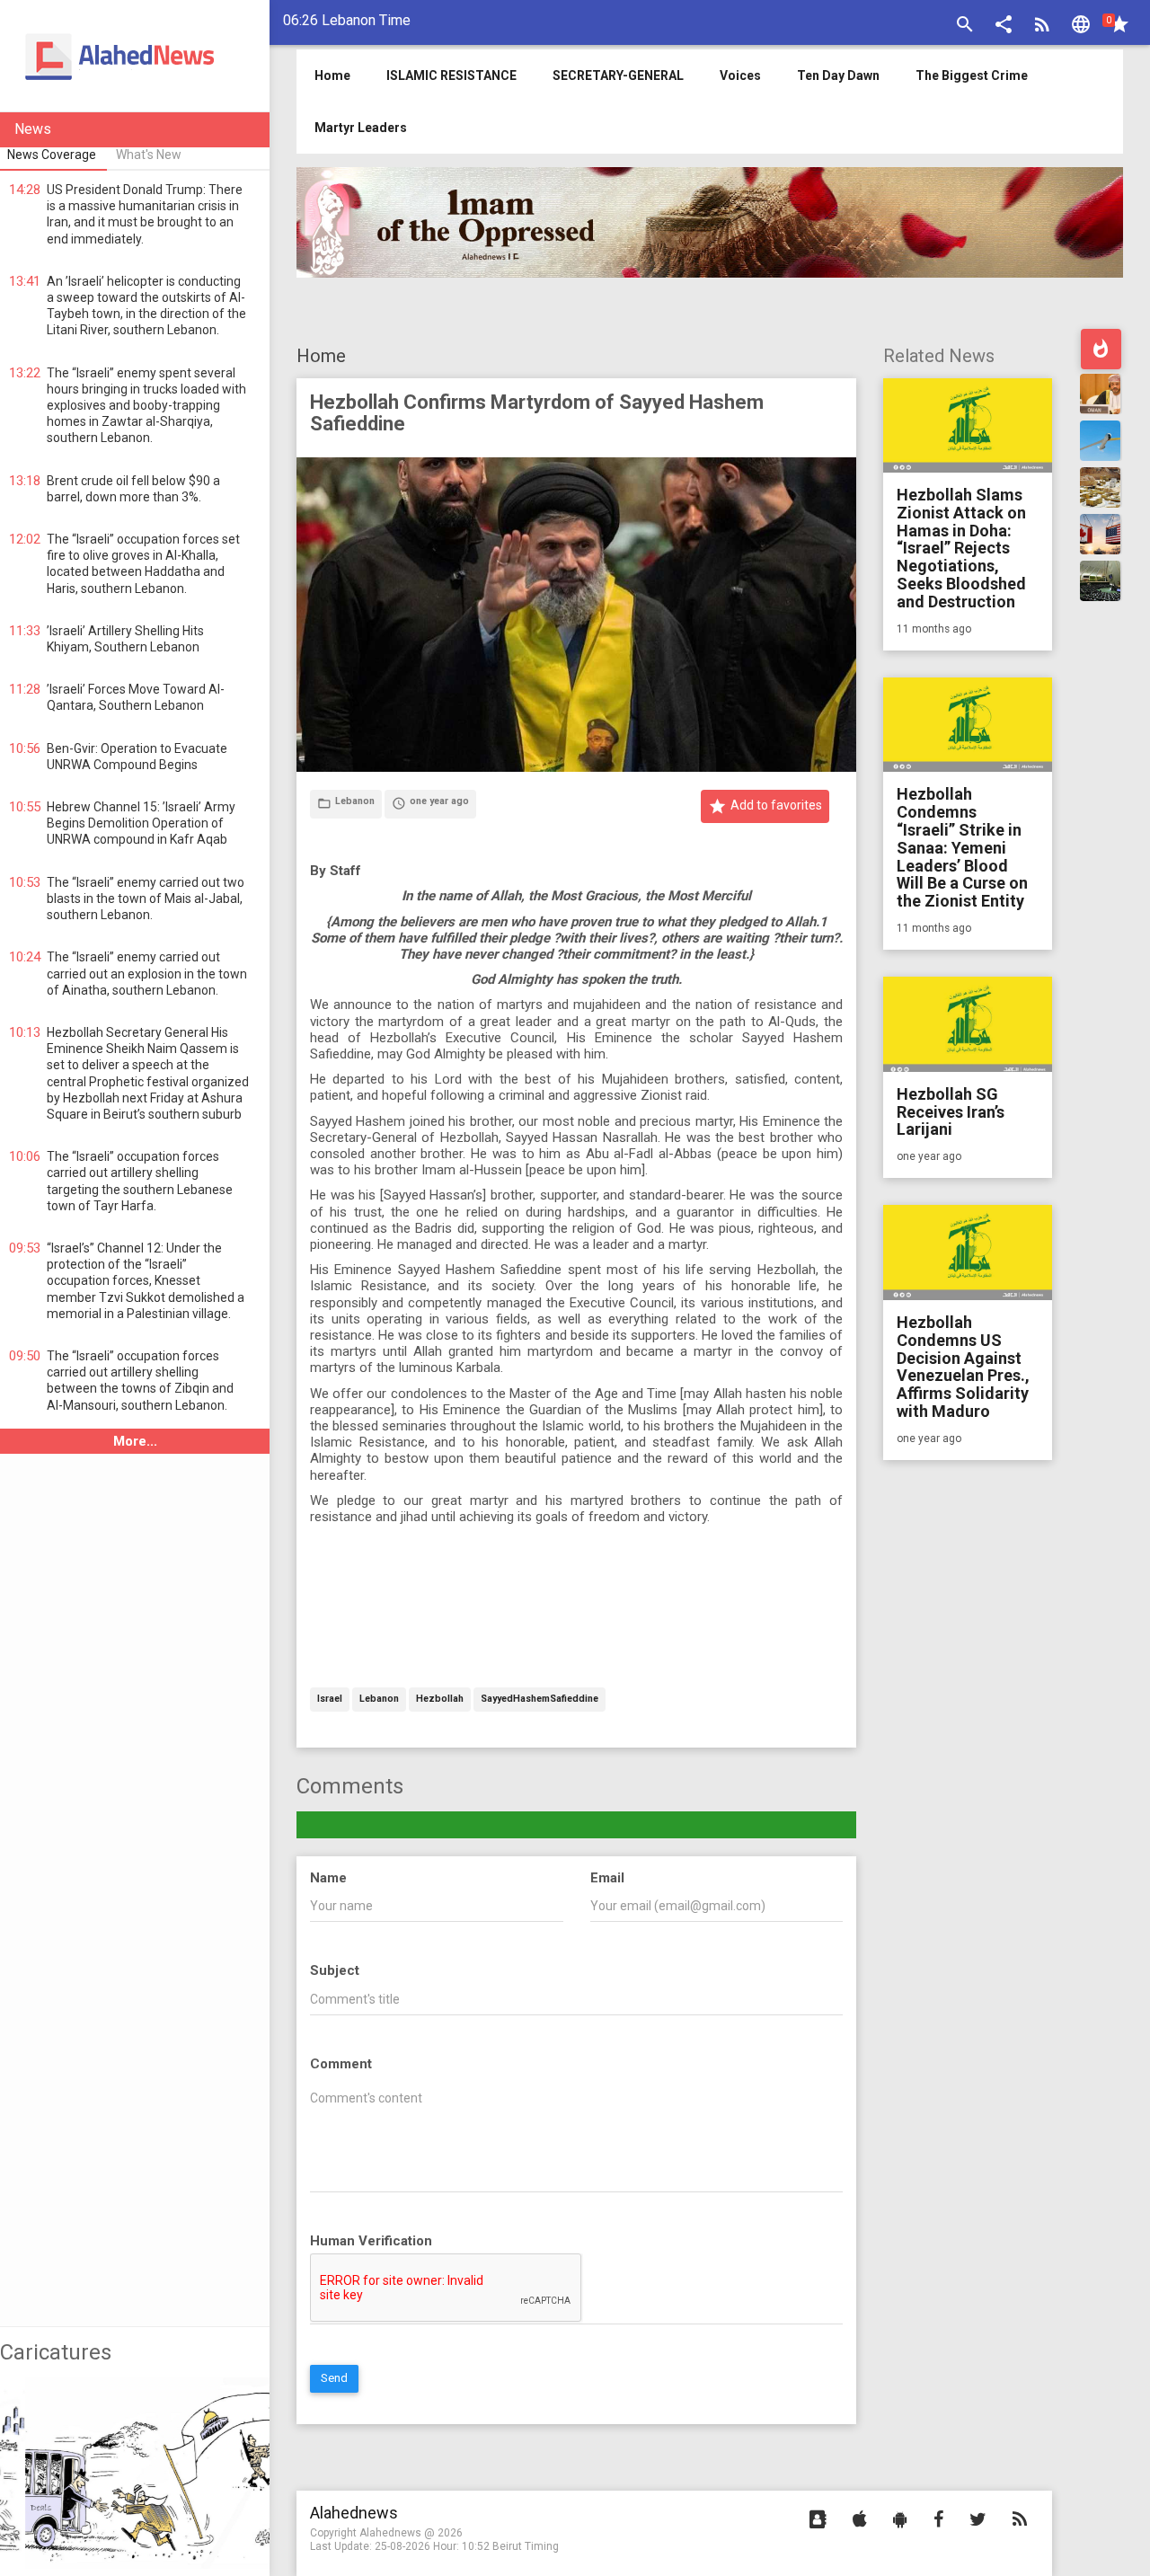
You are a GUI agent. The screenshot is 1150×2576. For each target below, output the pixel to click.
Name (328, 1878)
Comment (341, 2064)
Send (334, 2378)
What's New (149, 155)
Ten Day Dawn (838, 75)
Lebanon (379, 1700)
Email (607, 1878)
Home (321, 356)
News (33, 129)
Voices (740, 75)
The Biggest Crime (972, 75)
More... (135, 1441)
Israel (330, 1700)
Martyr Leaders (361, 128)
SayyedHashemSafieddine (540, 1700)
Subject (335, 1970)
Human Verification (371, 2241)
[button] (1004, 27)
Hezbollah (440, 1700)
